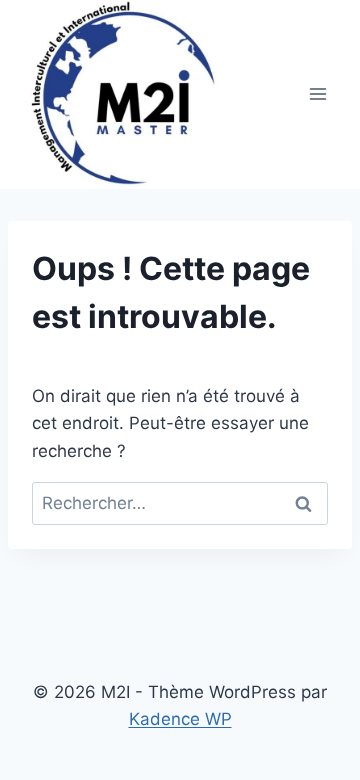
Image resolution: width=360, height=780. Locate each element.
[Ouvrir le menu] (317, 94)
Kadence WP (180, 719)
